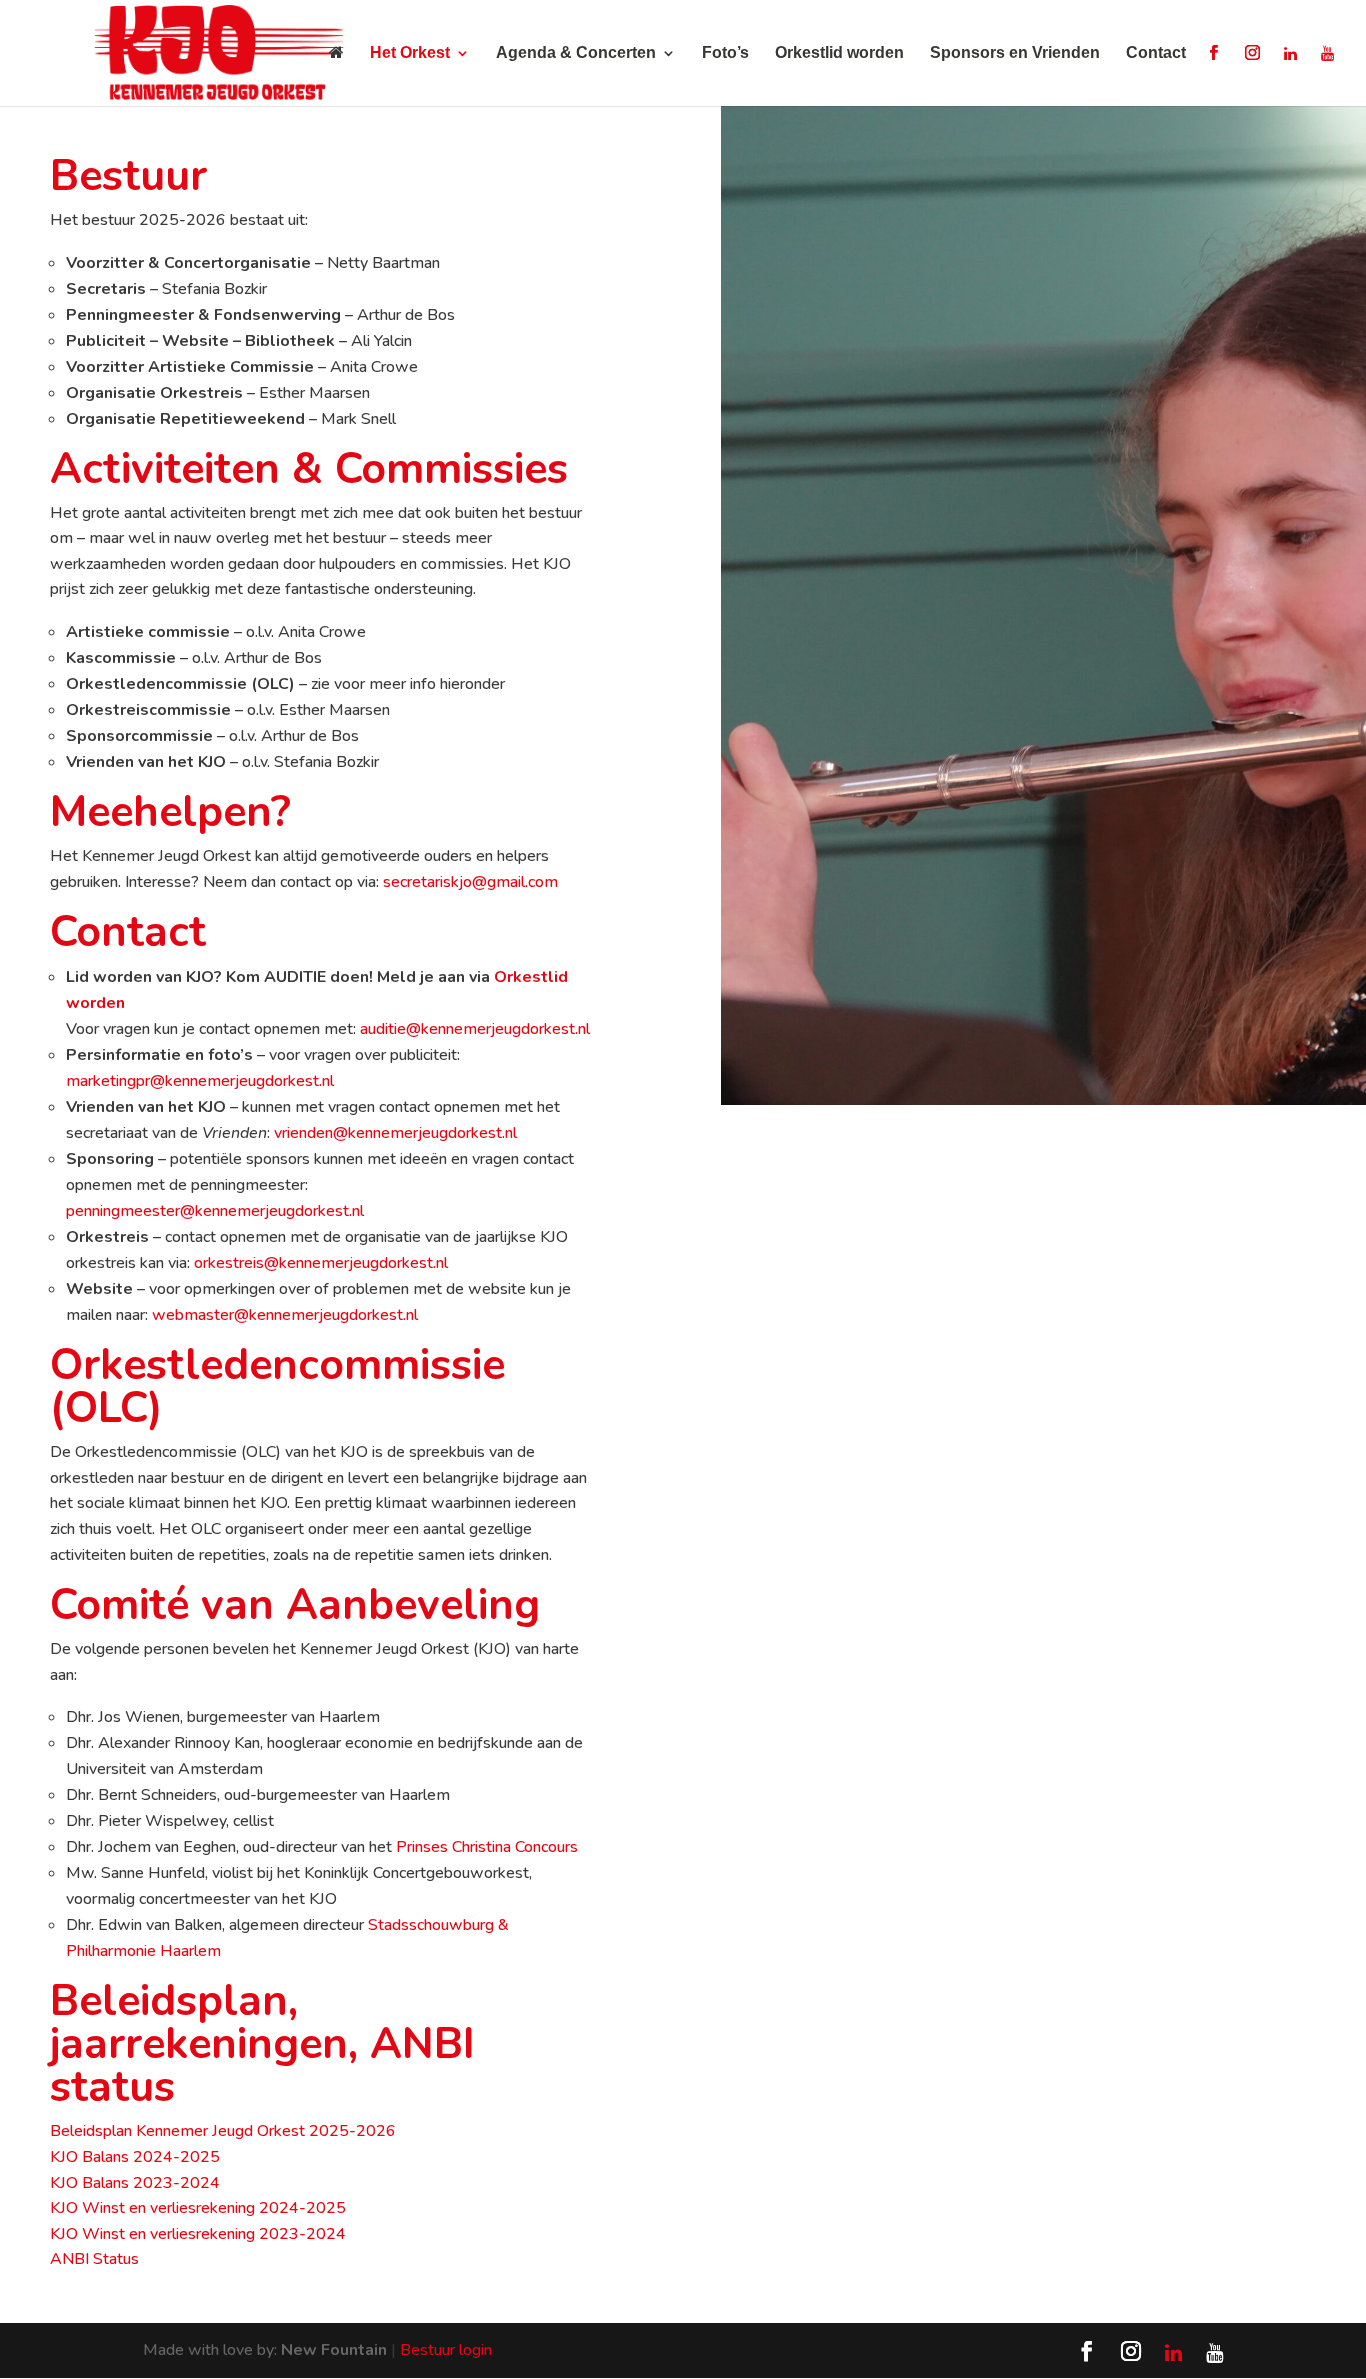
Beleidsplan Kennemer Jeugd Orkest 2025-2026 (223, 2131)
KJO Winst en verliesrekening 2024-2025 (198, 2208)
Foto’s (725, 53)
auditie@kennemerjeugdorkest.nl (475, 1029)
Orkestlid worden (839, 53)
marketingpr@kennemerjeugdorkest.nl (200, 1081)
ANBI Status (94, 2259)
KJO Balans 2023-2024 (135, 2183)
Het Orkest (410, 53)
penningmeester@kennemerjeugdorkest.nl (215, 1211)
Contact (1156, 53)
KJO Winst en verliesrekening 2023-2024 (198, 2234)
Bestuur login (446, 2350)
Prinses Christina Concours (487, 1847)
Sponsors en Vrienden (1015, 53)
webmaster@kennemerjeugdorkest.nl (285, 1315)
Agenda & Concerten (576, 53)
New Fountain (334, 2350)
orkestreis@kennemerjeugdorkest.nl (321, 1263)
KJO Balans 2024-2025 (135, 2157)
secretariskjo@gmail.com (470, 882)
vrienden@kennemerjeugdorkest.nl (395, 1133)
